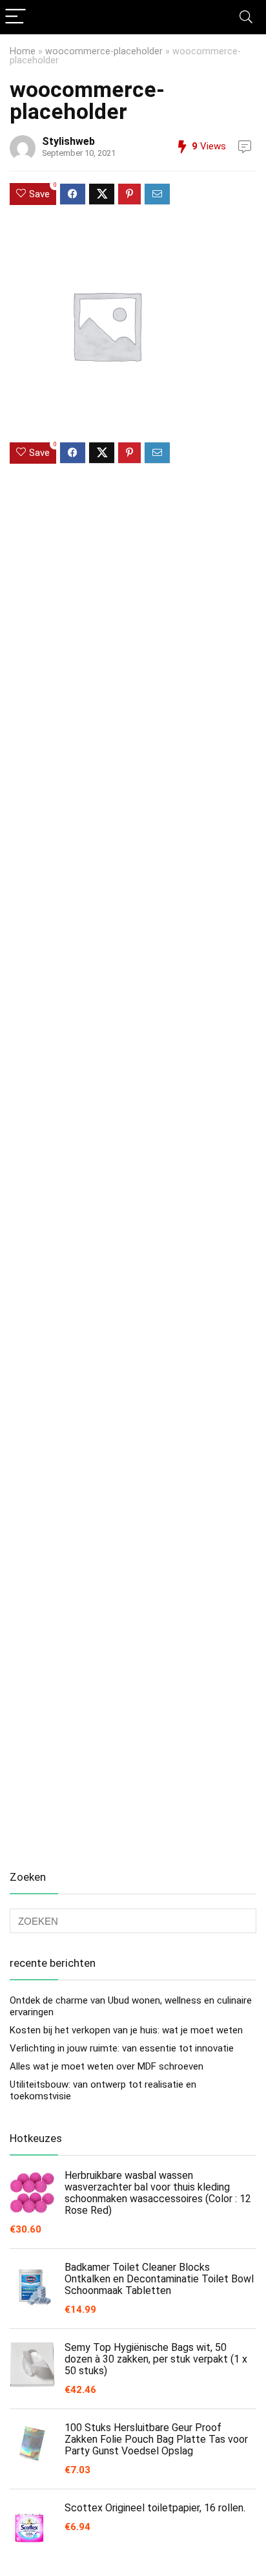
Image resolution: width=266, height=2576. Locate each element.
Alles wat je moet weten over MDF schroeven (107, 2066)
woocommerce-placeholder (104, 51)
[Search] (246, 17)
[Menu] (15, 17)
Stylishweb (68, 141)
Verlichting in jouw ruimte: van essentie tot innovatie (122, 2048)
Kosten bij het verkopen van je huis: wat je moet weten (126, 2030)
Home (23, 51)
